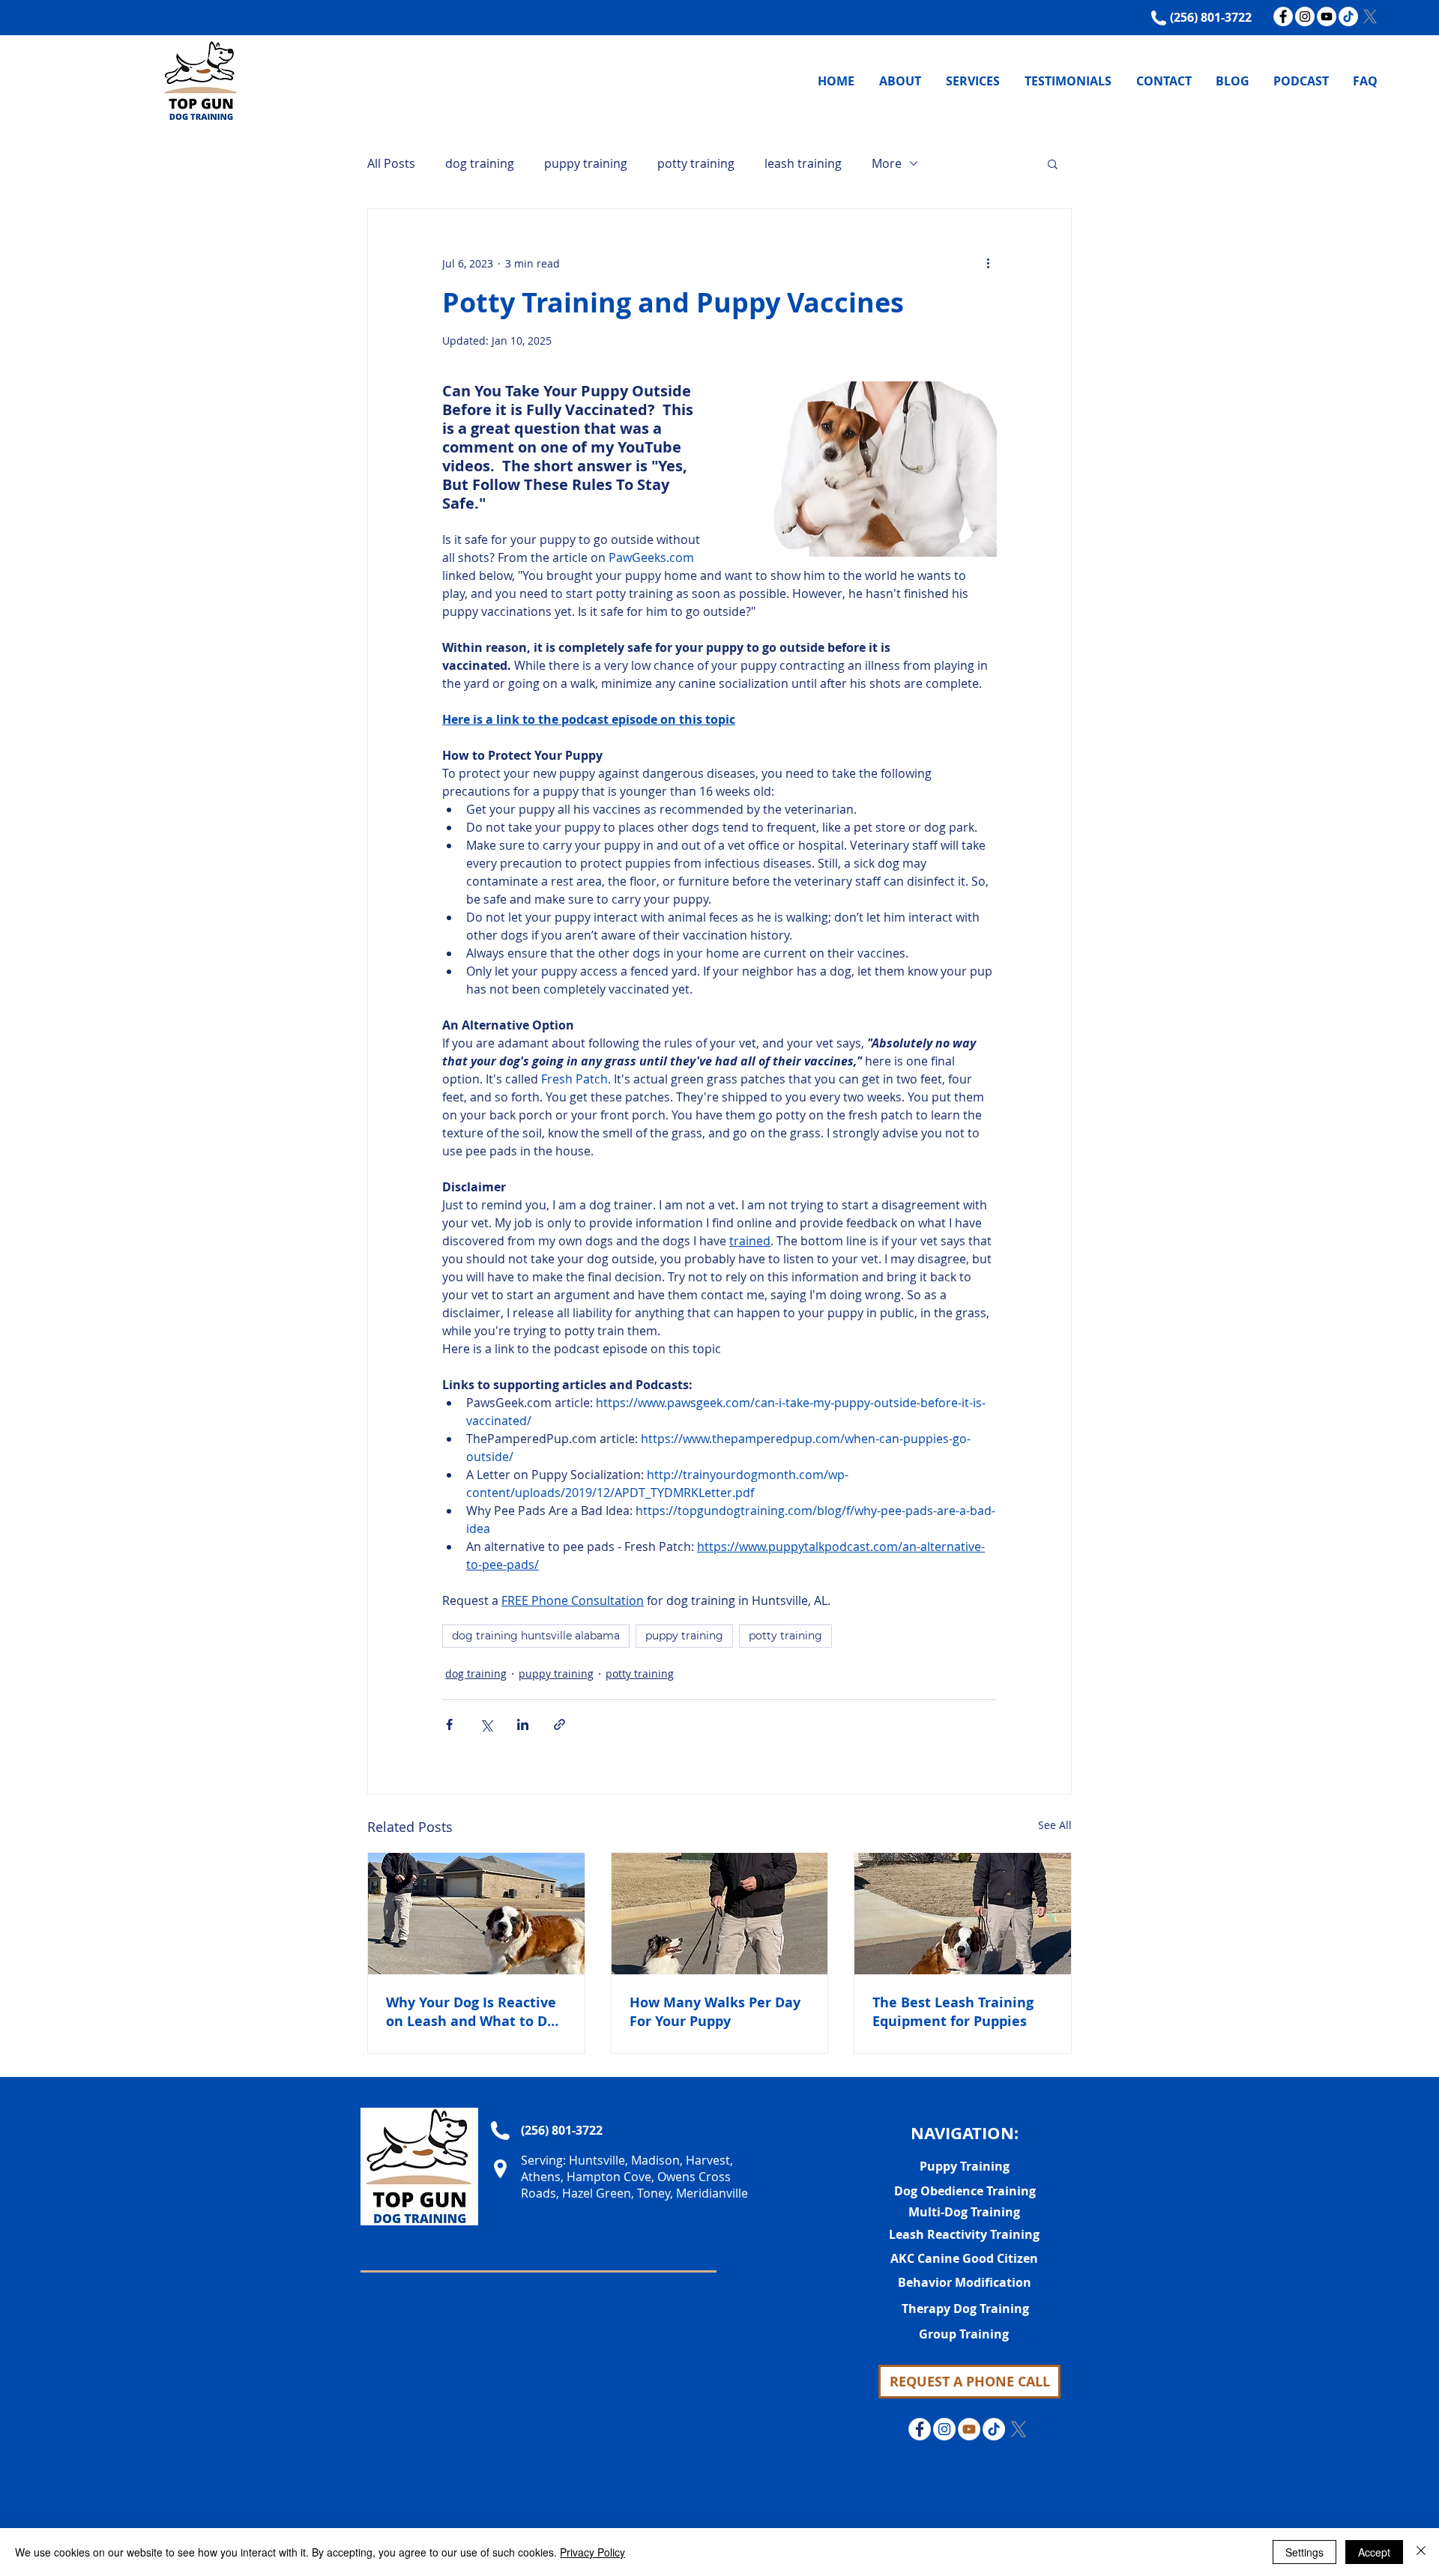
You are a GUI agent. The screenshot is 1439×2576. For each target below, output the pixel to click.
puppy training (586, 163)
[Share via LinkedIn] (523, 1724)
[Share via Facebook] (449, 1724)
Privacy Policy (592, 2552)
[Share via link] (559, 1724)
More (887, 163)
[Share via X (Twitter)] (486, 1724)
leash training (803, 163)
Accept (1374, 2552)
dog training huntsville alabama (536, 1636)
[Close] (1421, 2552)
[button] (1053, 163)
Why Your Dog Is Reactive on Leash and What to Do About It (471, 2012)
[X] (1370, 16)
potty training (696, 163)
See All (1055, 1825)
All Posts (391, 163)
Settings (1304, 2552)
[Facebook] (1283, 16)
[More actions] (988, 263)
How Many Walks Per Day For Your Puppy (715, 2012)
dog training (480, 163)
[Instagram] (1305, 16)
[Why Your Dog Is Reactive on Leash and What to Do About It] (476, 1914)
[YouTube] (1327, 16)
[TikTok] (1348, 16)
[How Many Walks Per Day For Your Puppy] (720, 1914)
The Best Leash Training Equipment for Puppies (953, 2012)
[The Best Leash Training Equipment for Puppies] (963, 1914)
